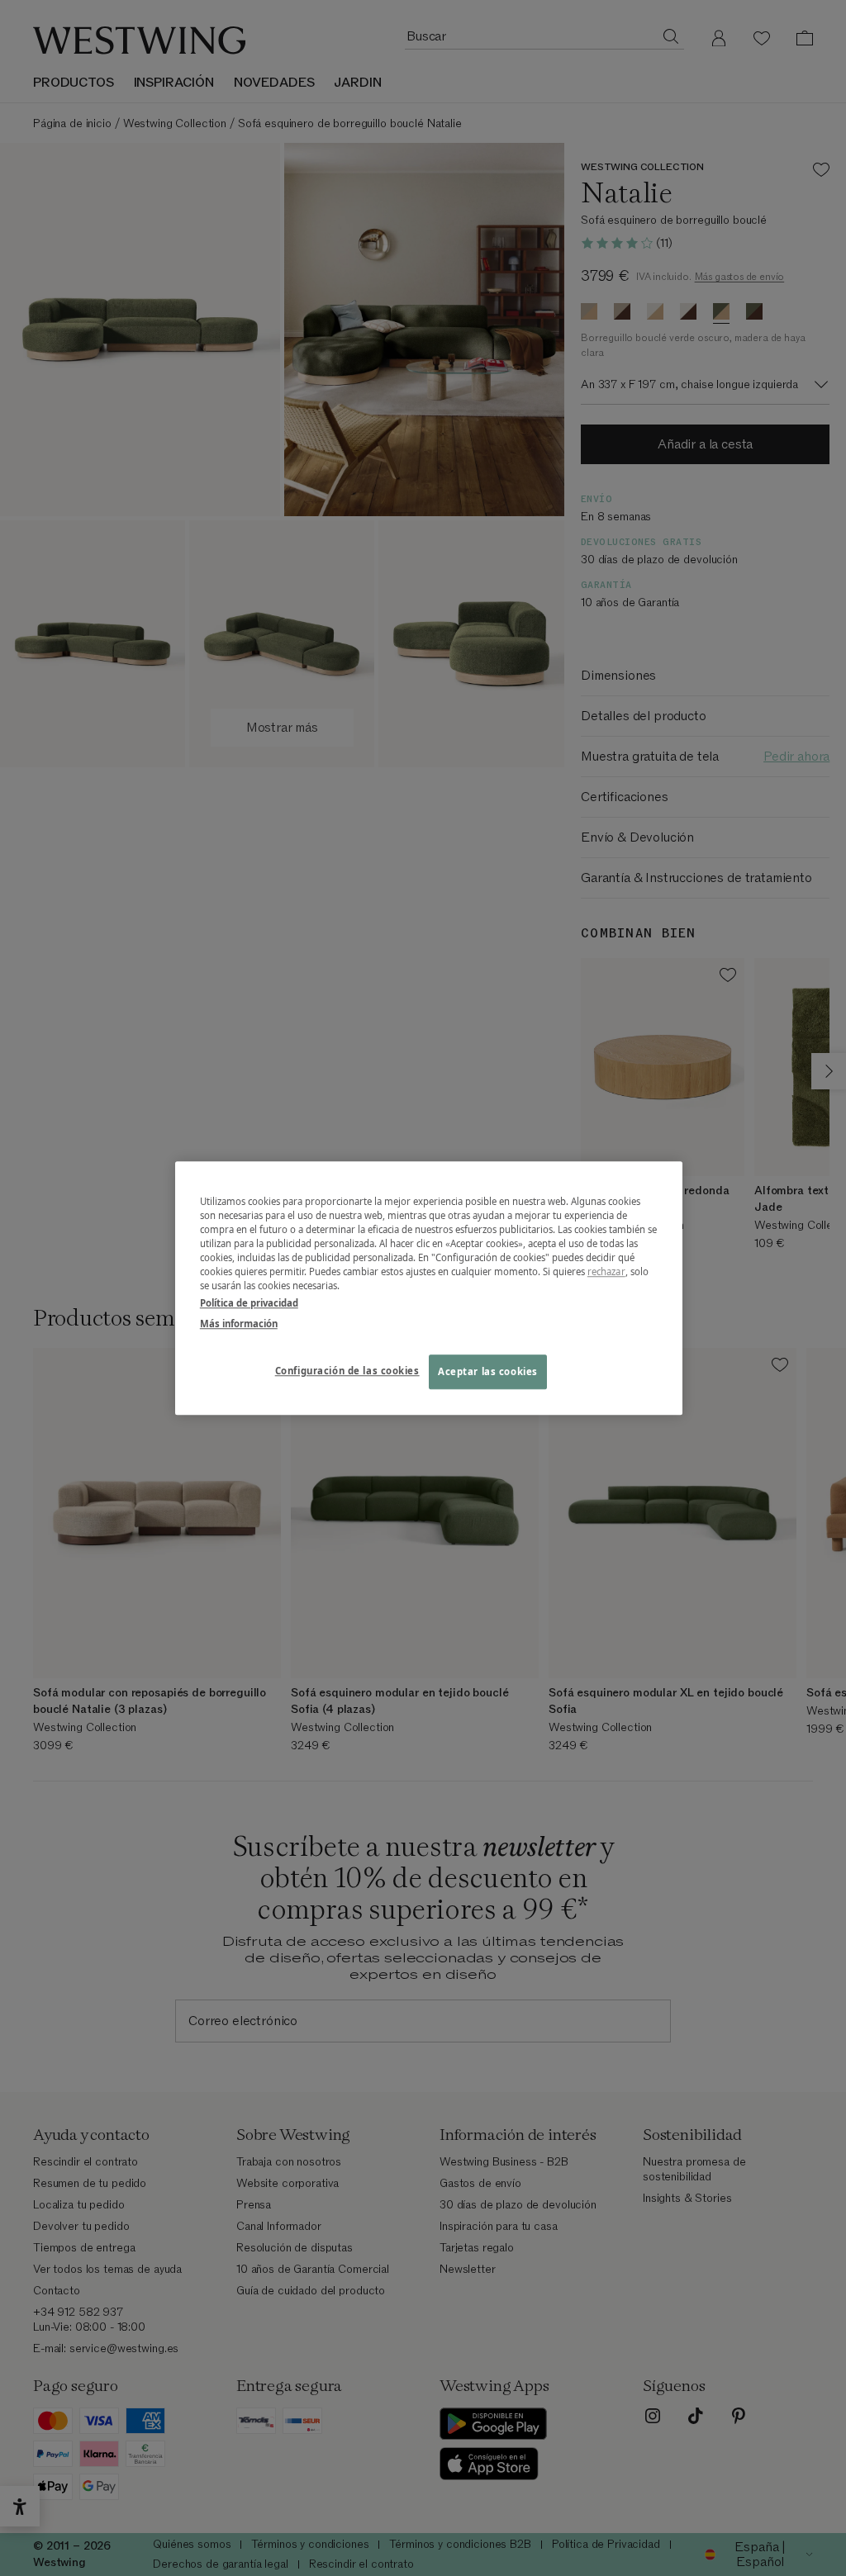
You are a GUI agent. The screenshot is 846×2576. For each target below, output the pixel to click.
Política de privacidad (249, 1303)
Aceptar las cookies (488, 1371)
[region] (429, 1288)
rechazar (606, 1271)
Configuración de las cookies (347, 1371)
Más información (239, 1324)
